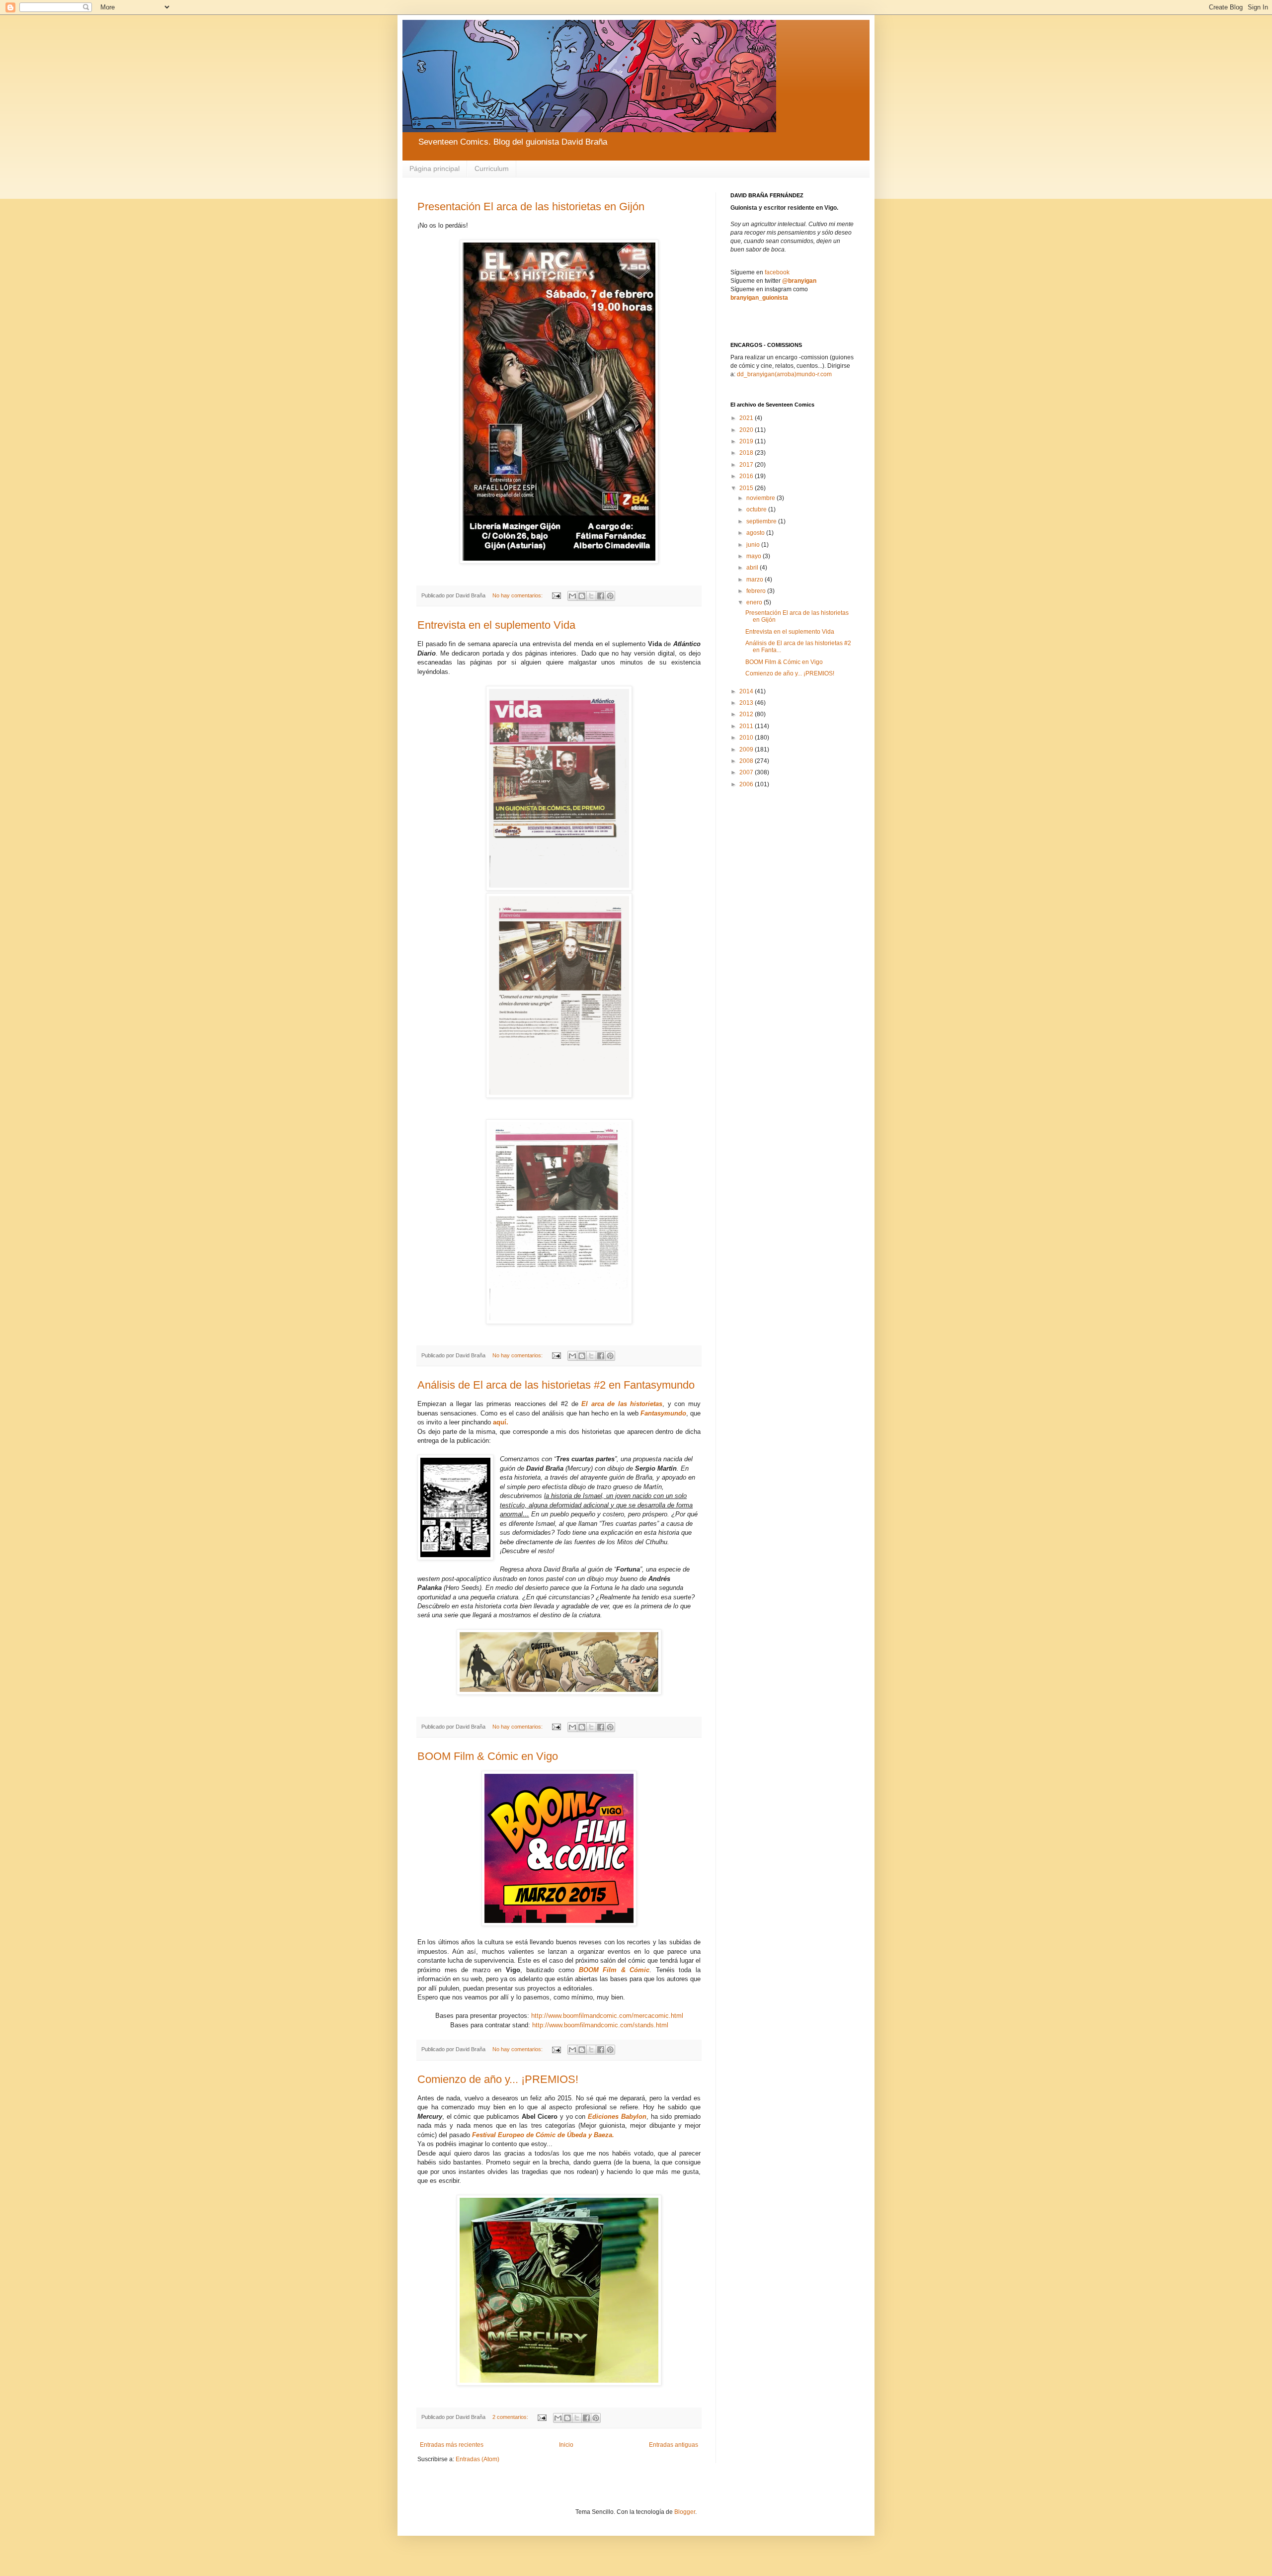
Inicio (566, 2445)
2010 (747, 738)
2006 (747, 784)
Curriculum (492, 168)
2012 (747, 714)
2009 (747, 749)
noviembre (761, 498)
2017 (747, 465)
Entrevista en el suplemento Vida (496, 625)
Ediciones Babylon (617, 2117)
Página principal (435, 168)
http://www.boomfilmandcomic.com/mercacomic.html (607, 2016)
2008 (747, 761)
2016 (747, 476)
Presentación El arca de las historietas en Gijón (531, 207)
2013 (747, 703)
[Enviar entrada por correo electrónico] (556, 595)
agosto (756, 533)
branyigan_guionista (759, 298)
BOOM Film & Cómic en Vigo (488, 1756)
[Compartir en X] (591, 596)
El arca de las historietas (622, 1404)
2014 (747, 691)
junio (754, 545)
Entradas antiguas (674, 2445)
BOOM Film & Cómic (614, 1970)
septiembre (762, 521)
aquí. (501, 1422)
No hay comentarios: (518, 595)
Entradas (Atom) (477, 2459)
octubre (757, 509)
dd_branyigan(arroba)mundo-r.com (784, 374)
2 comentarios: (511, 2417)
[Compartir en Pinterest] (610, 596)
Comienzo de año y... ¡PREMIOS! (498, 2079)
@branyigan (799, 281)
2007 (747, 772)
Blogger (685, 2512)
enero (755, 602)
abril (753, 568)
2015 (747, 488)
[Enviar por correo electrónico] (572, 596)
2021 (747, 418)
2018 (747, 453)
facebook (777, 272)
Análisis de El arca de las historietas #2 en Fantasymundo (556, 1385)
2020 (747, 430)
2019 (747, 441)
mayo (755, 556)
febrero (757, 591)
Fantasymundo (663, 1413)
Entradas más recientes (452, 2445)
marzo (755, 580)
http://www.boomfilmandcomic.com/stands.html (600, 2025)
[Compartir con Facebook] (601, 596)
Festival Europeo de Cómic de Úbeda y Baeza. (543, 2135)
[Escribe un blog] (582, 596)
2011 (747, 726)
